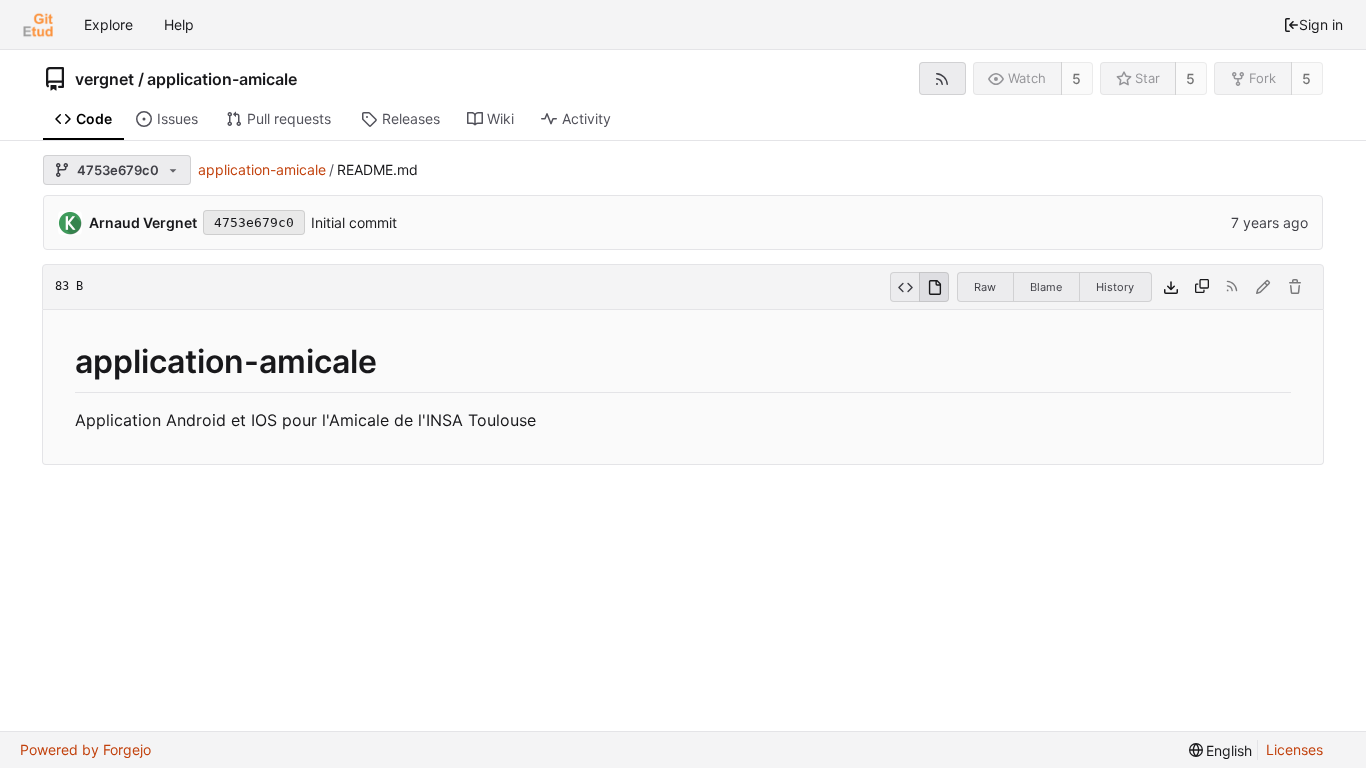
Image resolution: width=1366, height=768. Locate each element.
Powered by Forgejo (85, 749)
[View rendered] (934, 287)
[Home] (38, 25)
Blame (1046, 287)
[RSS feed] (942, 78)
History (1115, 287)
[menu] (1221, 750)
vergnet (104, 79)
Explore (108, 24)
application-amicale (222, 79)
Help (179, 24)
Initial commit (354, 222)
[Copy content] (1202, 287)
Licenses (1294, 749)
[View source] (904, 287)
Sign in (1321, 24)
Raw (985, 287)
